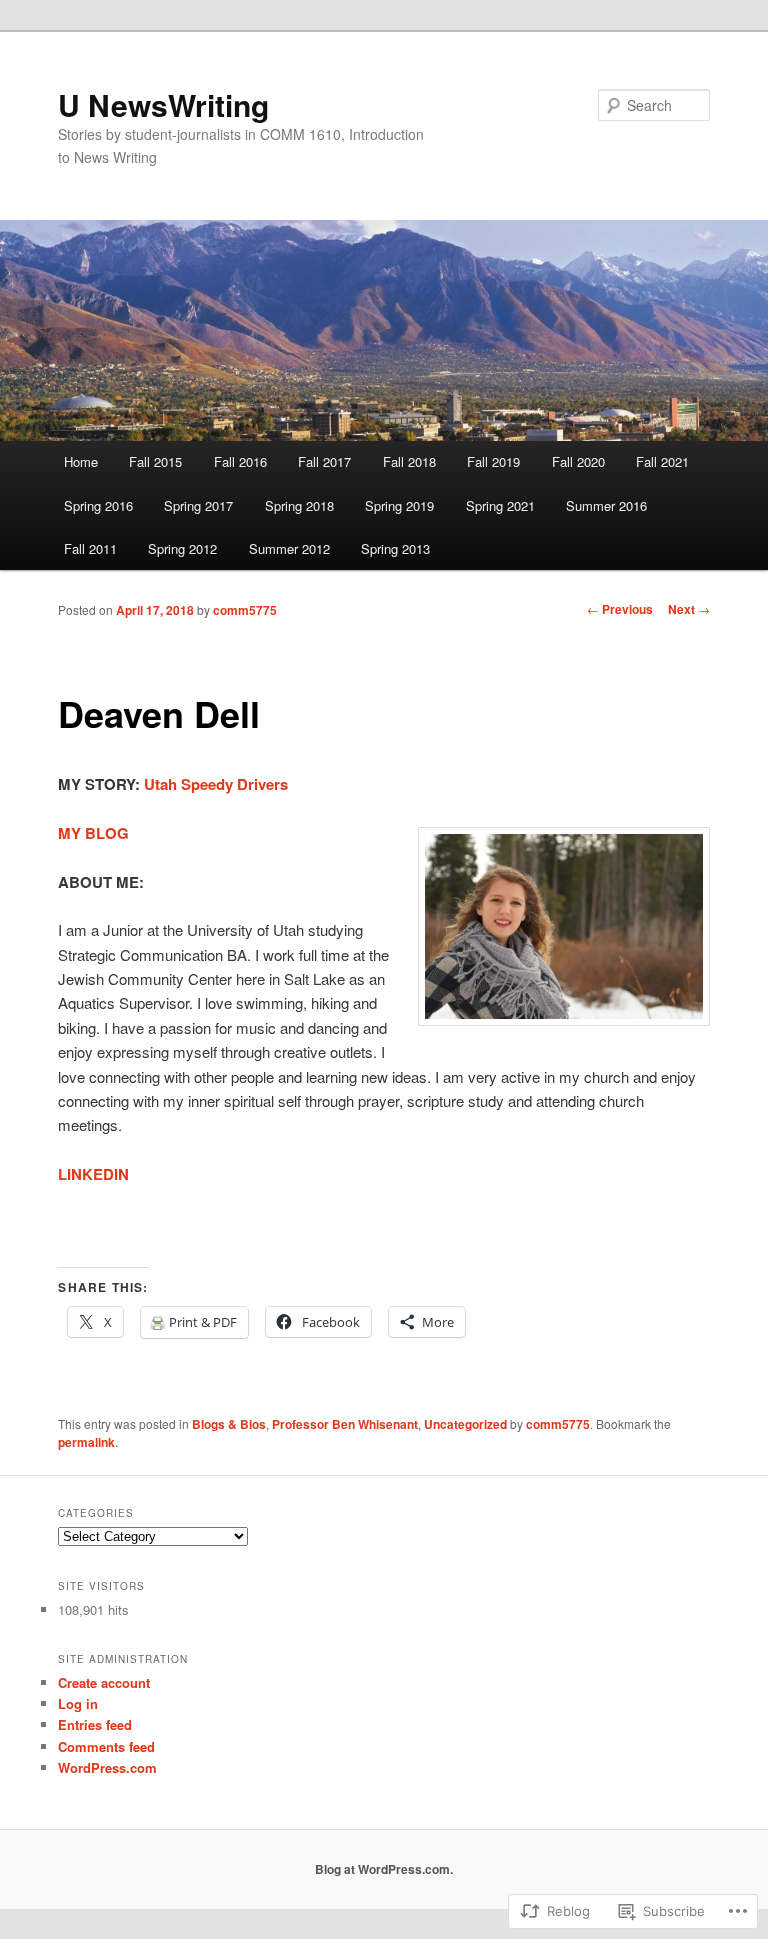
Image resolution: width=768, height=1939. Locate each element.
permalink (86, 1442)
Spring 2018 (299, 505)
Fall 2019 (493, 461)
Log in (78, 1703)
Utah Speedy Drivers (216, 784)
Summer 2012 (289, 548)
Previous (620, 609)
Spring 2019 (399, 505)
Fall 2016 (240, 461)
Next (689, 609)
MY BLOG (93, 833)
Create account (104, 1682)
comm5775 (245, 610)
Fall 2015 (155, 461)
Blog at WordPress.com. (384, 1869)
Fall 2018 (409, 461)
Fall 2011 (90, 548)
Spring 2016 (98, 505)
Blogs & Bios (229, 1424)
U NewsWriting (163, 104)
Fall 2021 (662, 461)
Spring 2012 (182, 548)
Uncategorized (465, 1424)
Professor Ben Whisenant (345, 1424)
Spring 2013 (395, 548)
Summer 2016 (606, 505)
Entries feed (95, 1724)
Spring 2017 (198, 505)
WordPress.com (107, 1767)
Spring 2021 (500, 505)
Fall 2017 (324, 461)
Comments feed (106, 1746)
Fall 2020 (578, 461)
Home (81, 461)
